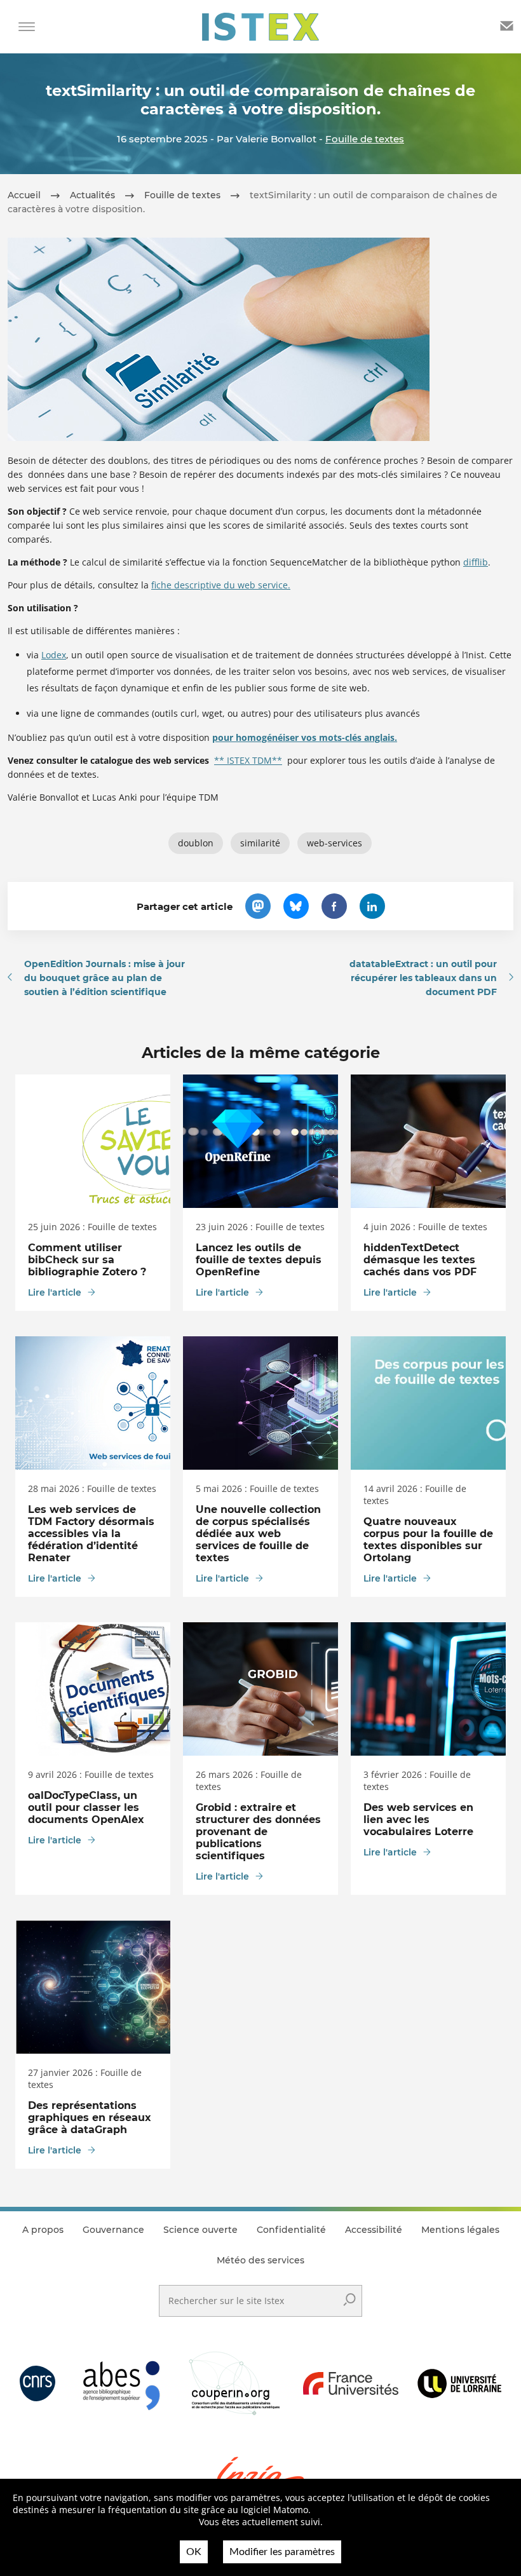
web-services (335, 843)
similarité (260, 843)
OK (194, 2552)
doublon (196, 843)
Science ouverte (200, 2230)
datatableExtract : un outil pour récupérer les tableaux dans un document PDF (423, 978)
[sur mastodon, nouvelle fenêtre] (258, 906)
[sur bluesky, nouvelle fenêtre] (296, 906)
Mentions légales (460, 2230)
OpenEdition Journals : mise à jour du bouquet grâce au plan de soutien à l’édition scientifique (105, 978)
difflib (476, 562)
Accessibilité (374, 2230)
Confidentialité (291, 2230)
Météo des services (260, 2260)
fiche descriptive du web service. (221, 585)
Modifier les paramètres (282, 2552)
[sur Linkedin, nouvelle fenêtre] (372, 906)
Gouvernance (113, 2230)
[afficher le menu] (27, 27)
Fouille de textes (365, 139)
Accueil (24, 195)
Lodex (54, 655)
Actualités (92, 195)
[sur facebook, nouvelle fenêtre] (334, 906)
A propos (43, 2230)
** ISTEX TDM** (248, 760)
